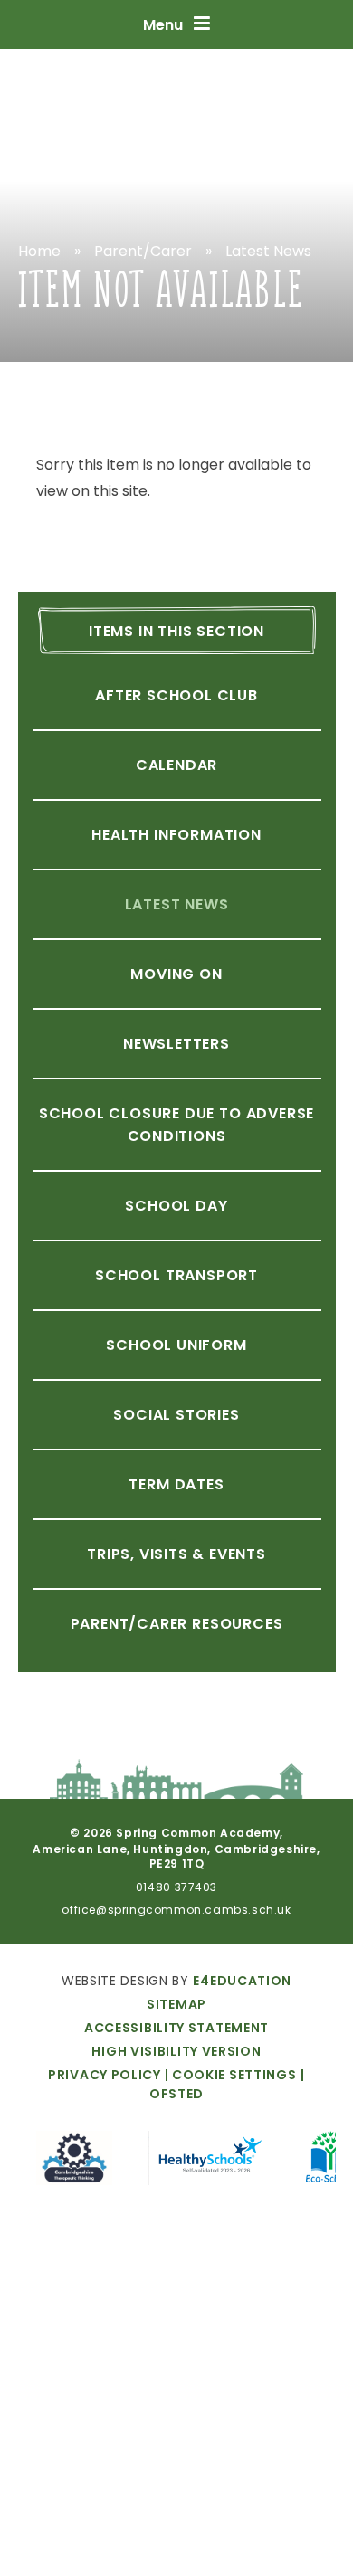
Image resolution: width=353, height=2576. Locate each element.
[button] (229, 2075)
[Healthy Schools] (209, 2161)
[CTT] (75, 2161)
